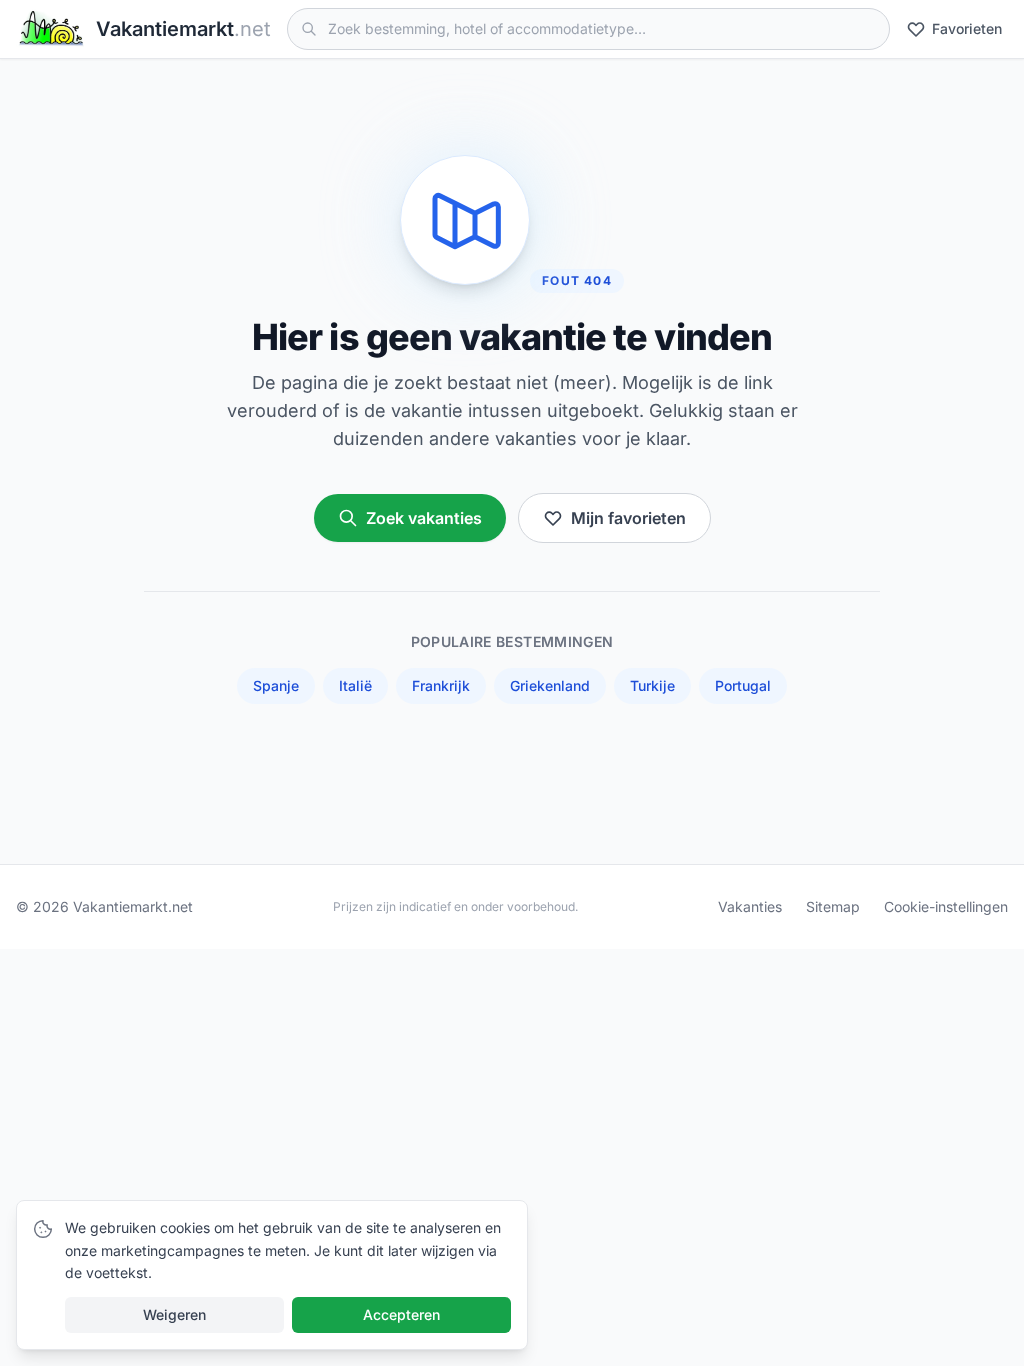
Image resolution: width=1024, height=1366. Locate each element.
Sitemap (833, 906)
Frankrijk (441, 685)
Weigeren (174, 1314)
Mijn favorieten (628, 518)
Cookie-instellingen (946, 906)
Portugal (743, 685)
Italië (355, 685)
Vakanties (750, 906)
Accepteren (401, 1314)
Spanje (276, 685)
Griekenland (550, 685)
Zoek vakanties (424, 518)
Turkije (652, 685)
